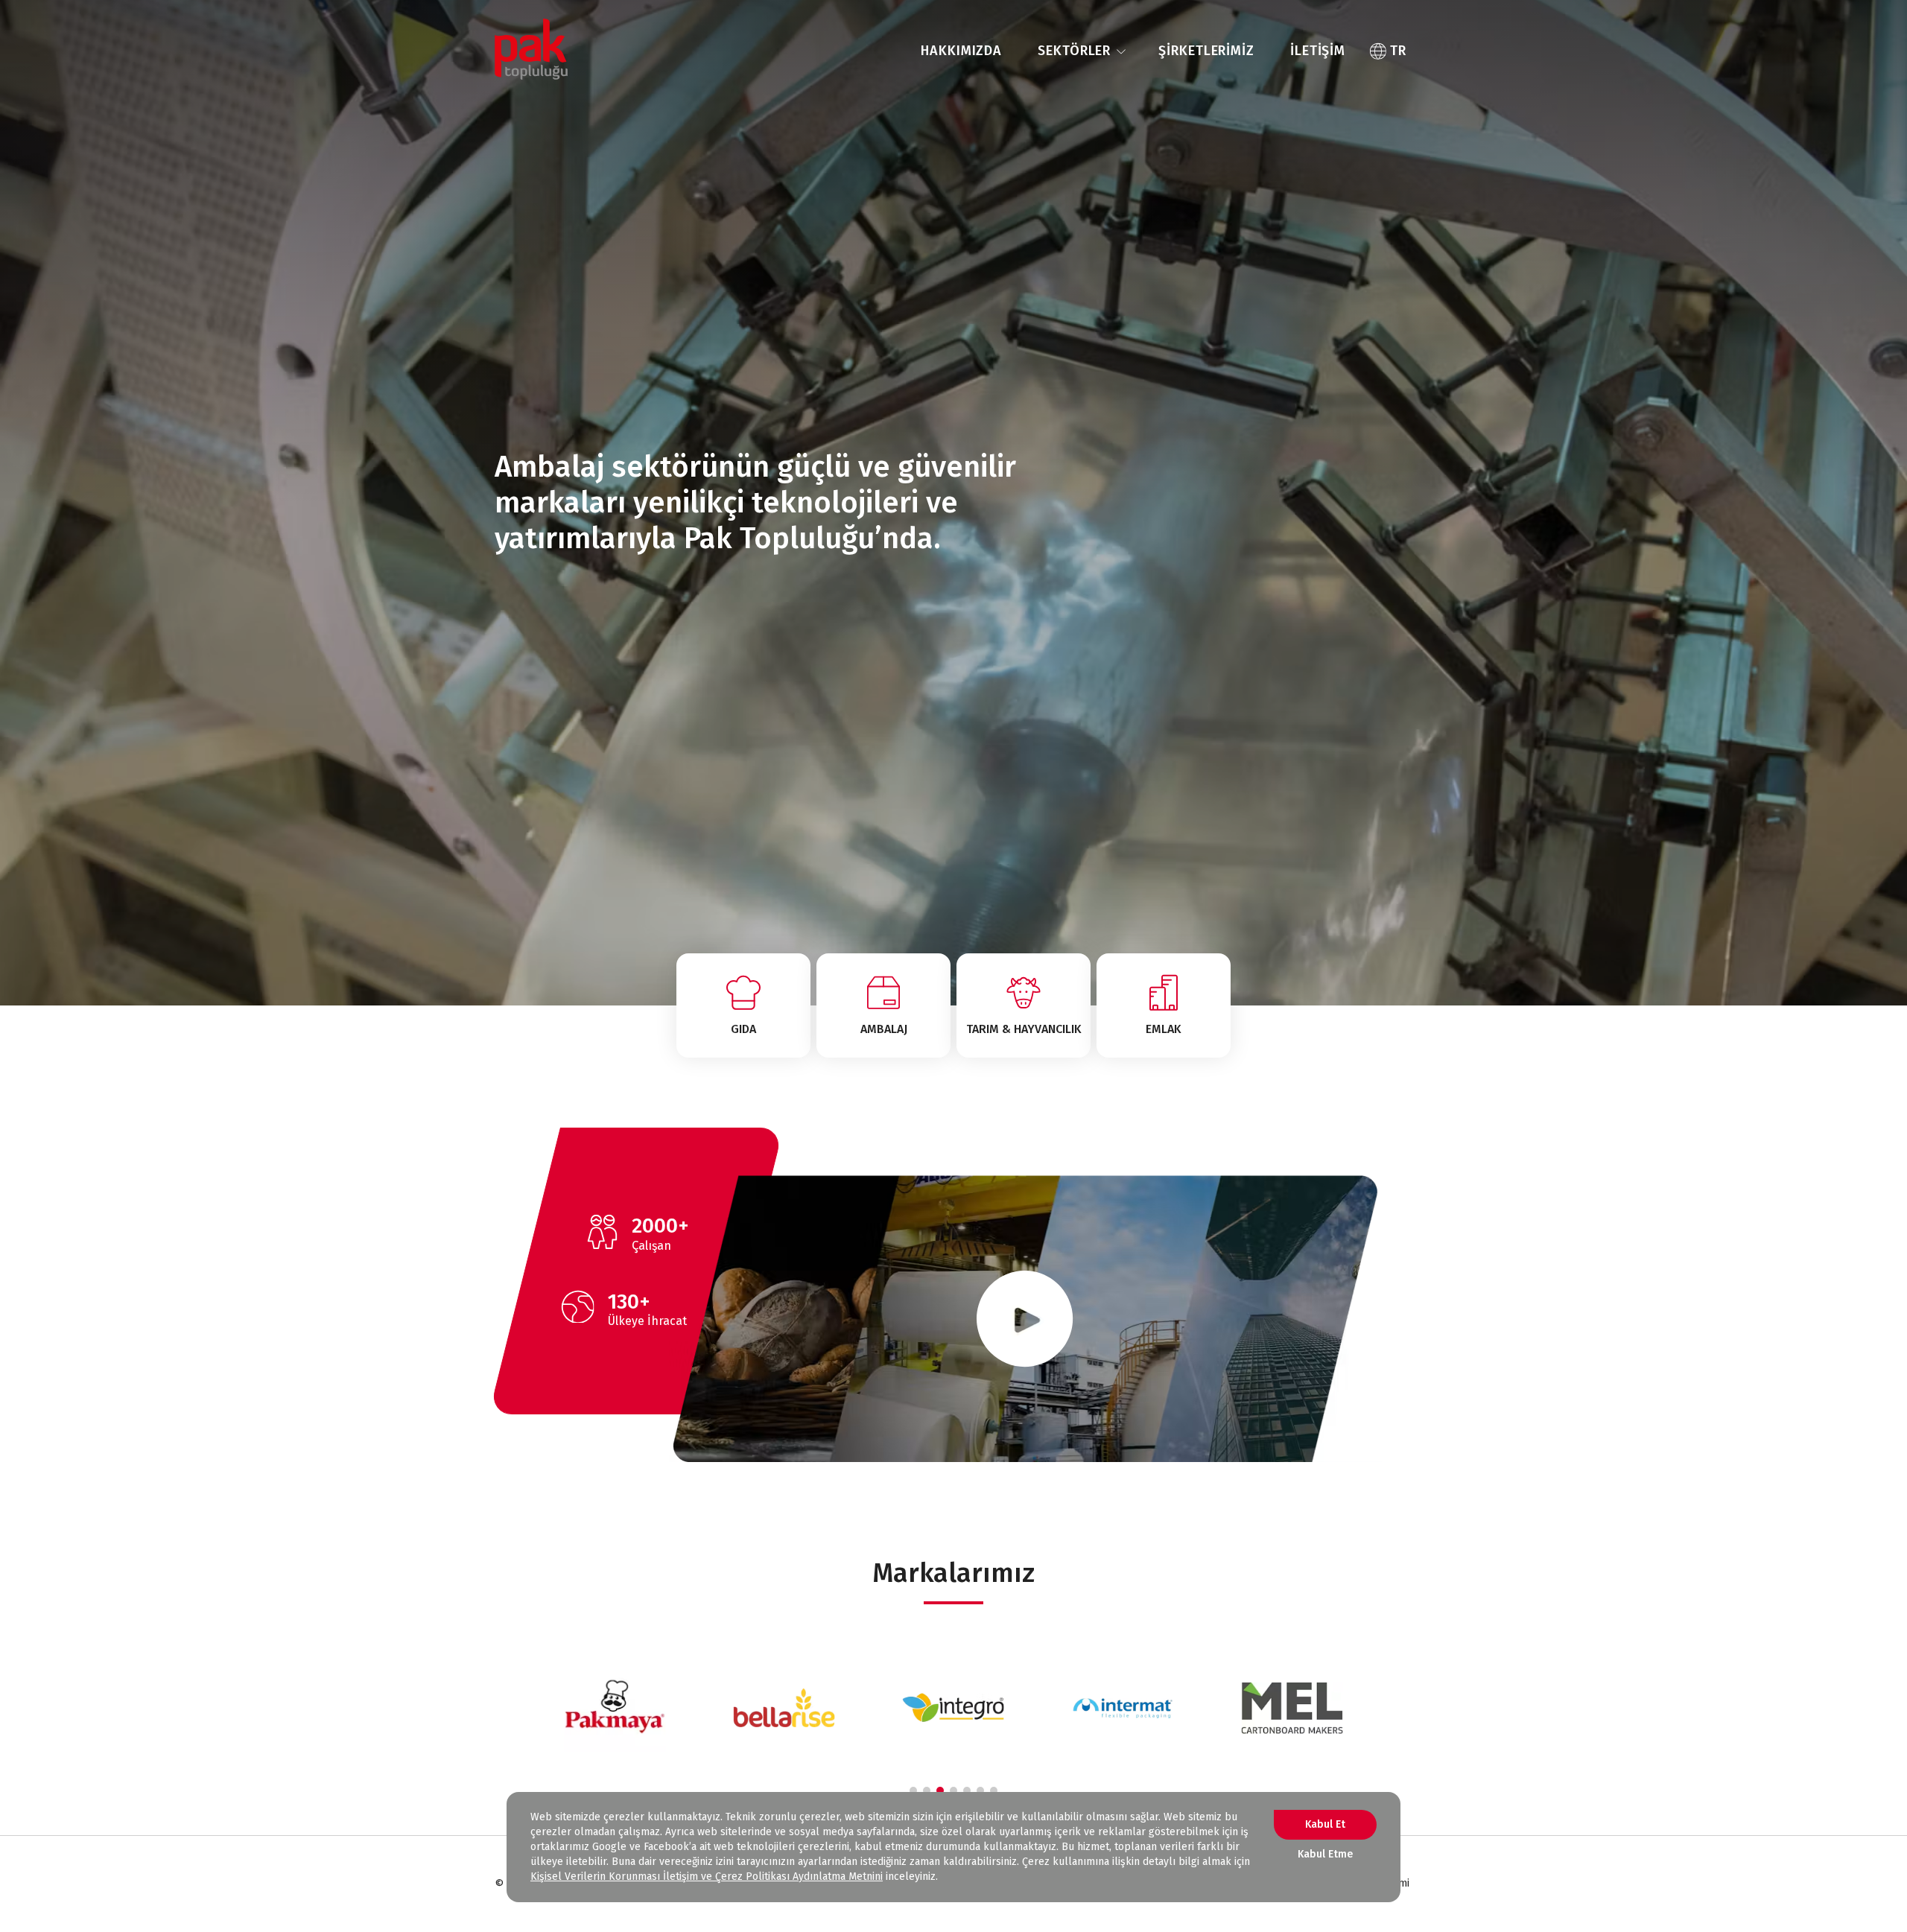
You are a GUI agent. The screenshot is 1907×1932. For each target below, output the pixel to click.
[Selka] (1292, 1708)
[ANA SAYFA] (531, 51)
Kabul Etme (1325, 1854)
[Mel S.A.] (1122, 1708)
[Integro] (784, 1708)
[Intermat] (953, 1708)
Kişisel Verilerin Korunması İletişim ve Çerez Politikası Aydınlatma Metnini (707, 1877)
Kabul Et (1325, 1824)
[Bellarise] (615, 1708)
